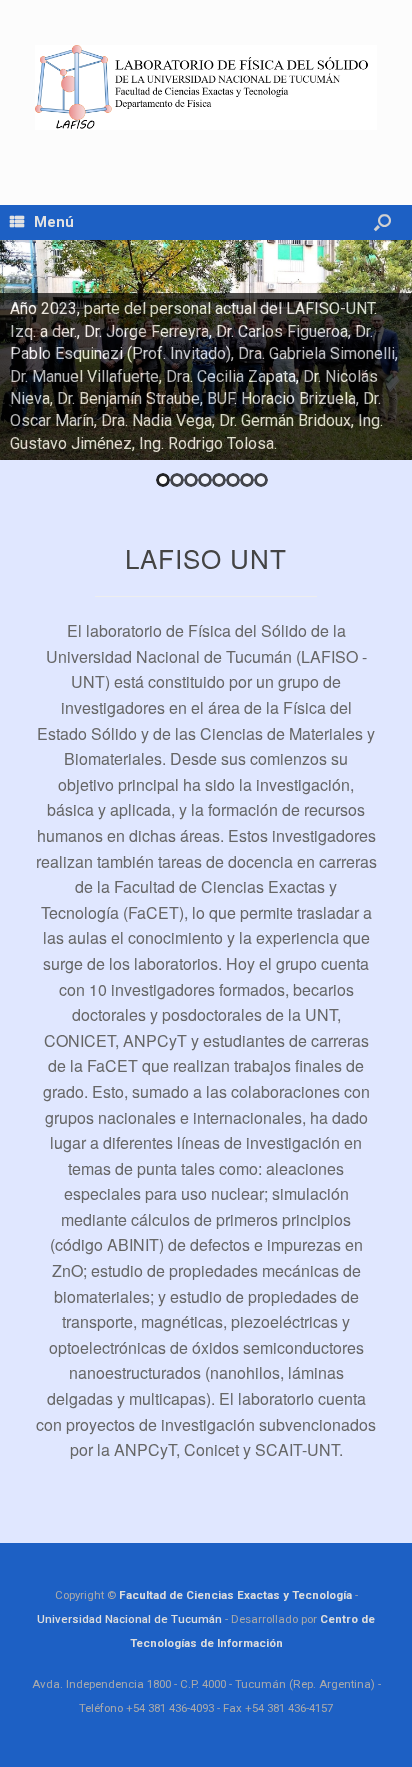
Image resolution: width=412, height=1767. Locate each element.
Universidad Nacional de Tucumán (129, 1619)
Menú (54, 222)
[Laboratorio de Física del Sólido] (206, 87)
